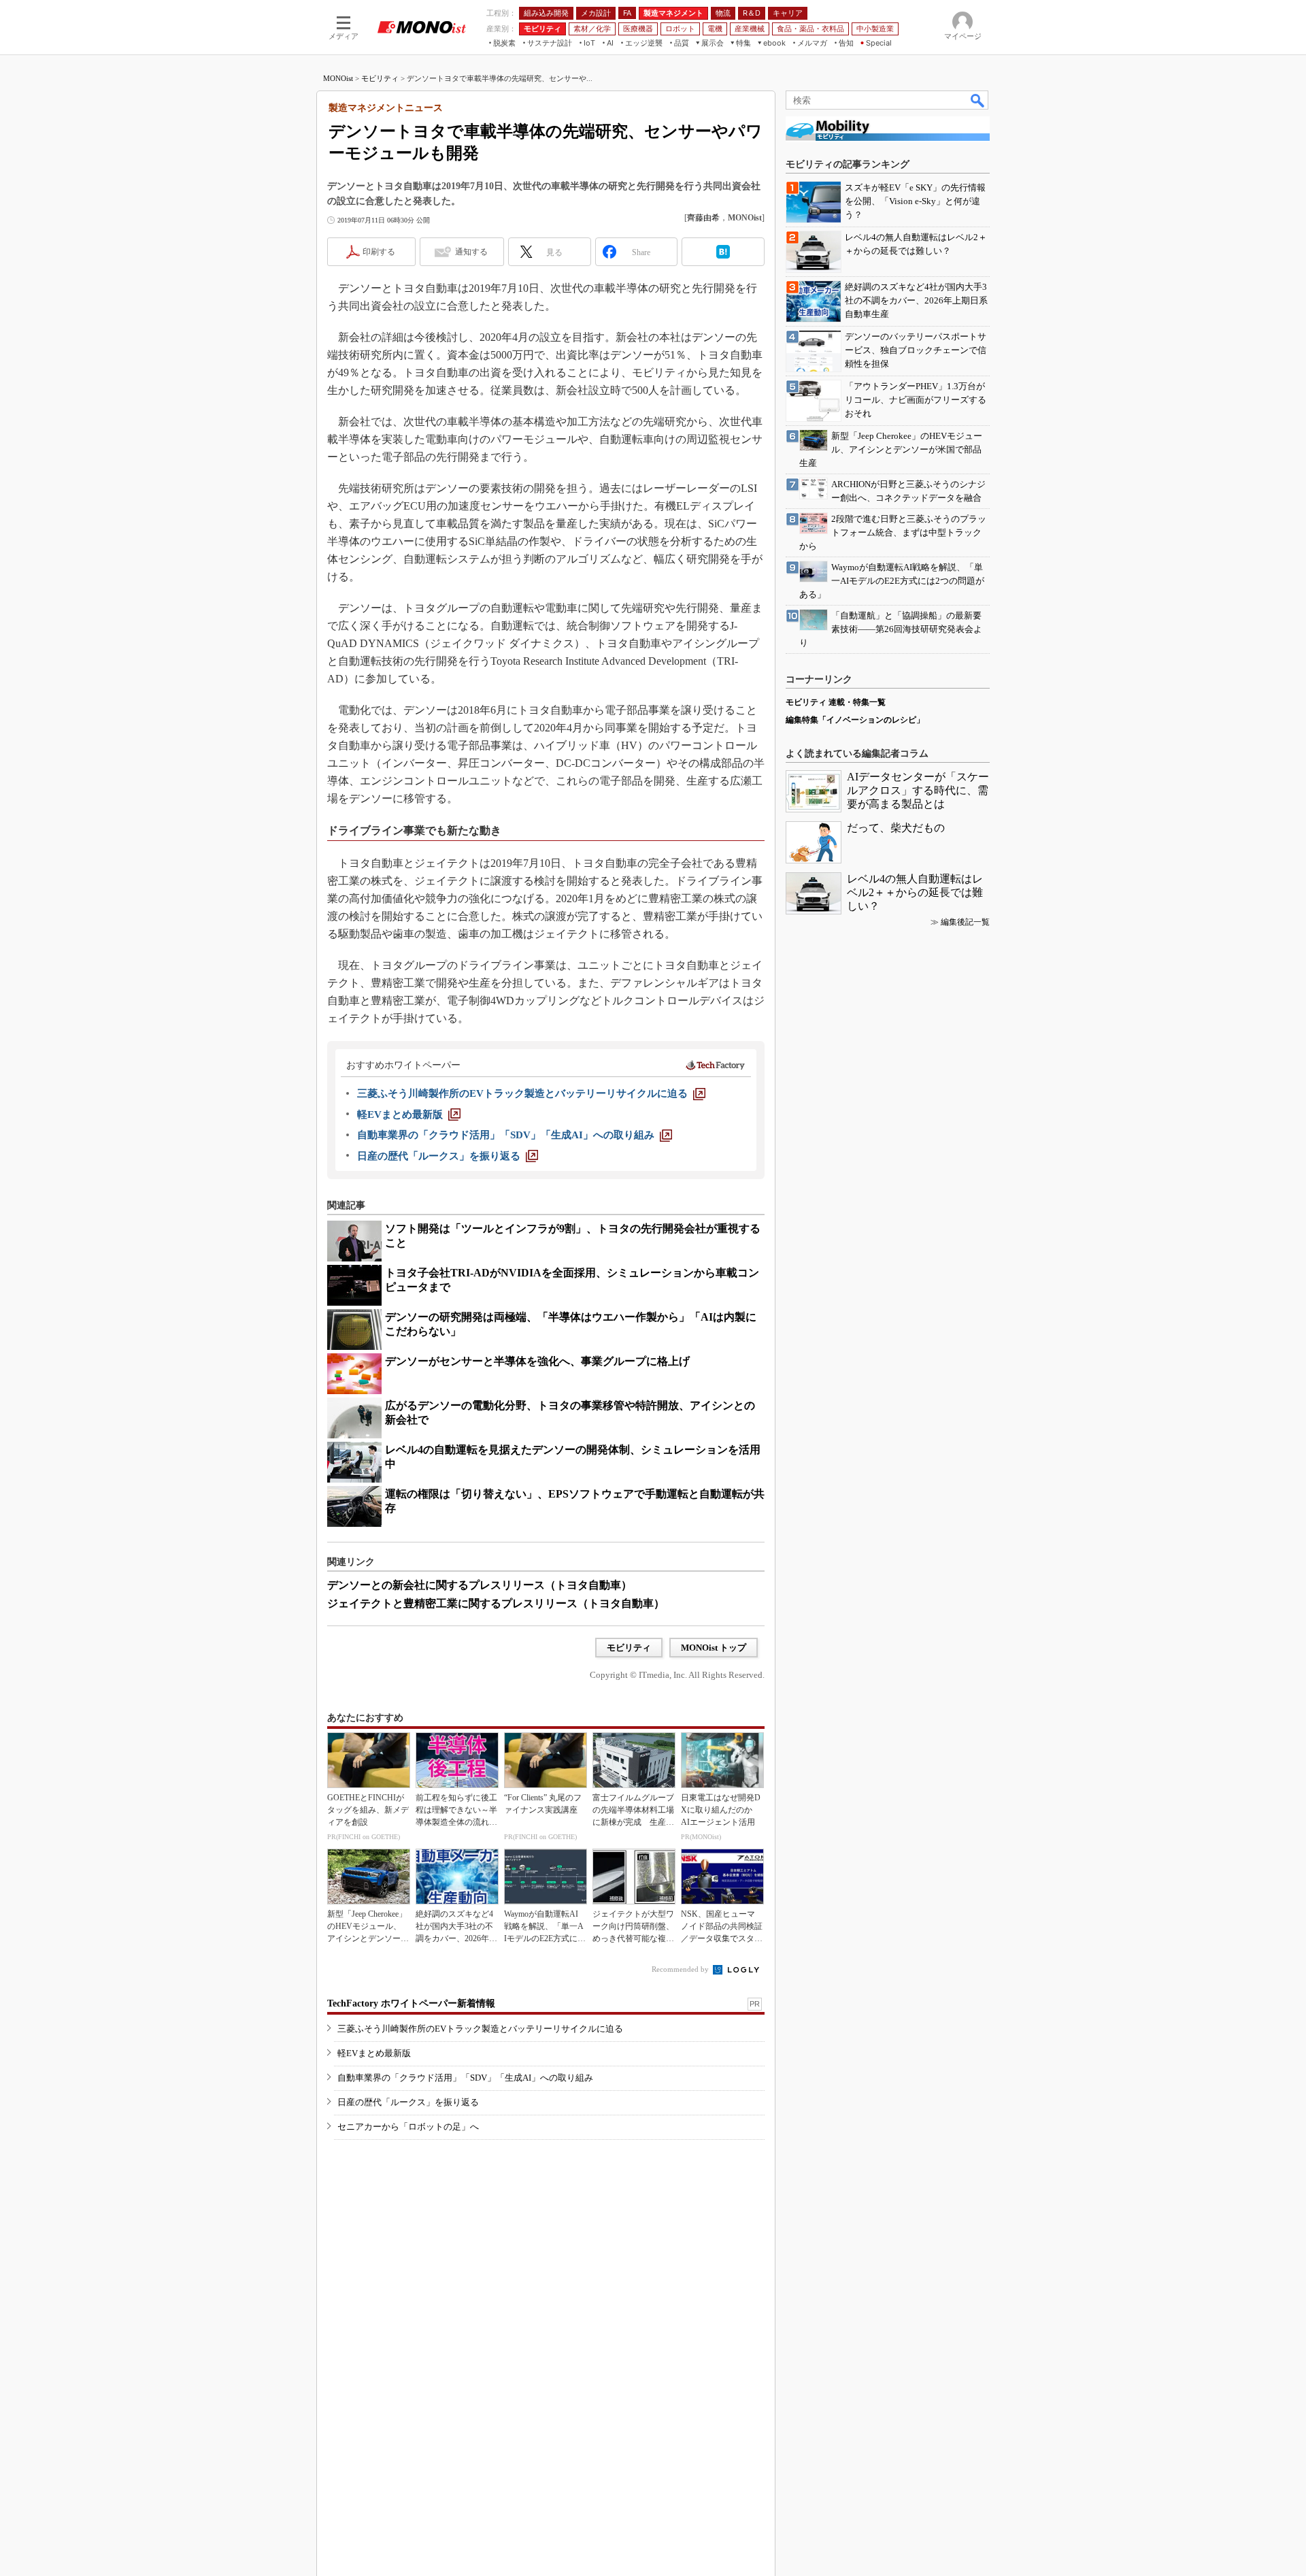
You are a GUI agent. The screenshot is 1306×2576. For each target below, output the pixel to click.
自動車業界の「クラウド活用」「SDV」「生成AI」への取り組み (465, 2078)
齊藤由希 (703, 218)
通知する (471, 252)
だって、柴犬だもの (896, 828)
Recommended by (681, 1969)
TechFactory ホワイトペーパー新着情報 (411, 2003)
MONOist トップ (714, 1648)
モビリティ (380, 78)
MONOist (338, 78)
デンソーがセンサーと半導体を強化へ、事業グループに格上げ (537, 1361)
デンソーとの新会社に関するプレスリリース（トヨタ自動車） (480, 1585)
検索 (978, 100)
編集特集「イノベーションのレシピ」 (855, 720)
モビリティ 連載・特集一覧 (836, 702)
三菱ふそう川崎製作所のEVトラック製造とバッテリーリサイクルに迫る (480, 2029)
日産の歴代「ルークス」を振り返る (408, 2102)
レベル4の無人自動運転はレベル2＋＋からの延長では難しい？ (915, 892)
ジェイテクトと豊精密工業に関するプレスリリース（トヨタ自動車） (496, 1603)
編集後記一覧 (965, 922)
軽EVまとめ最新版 (374, 2053)
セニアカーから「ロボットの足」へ (408, 2127)
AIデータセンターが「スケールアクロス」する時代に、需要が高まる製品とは (918, 790)
